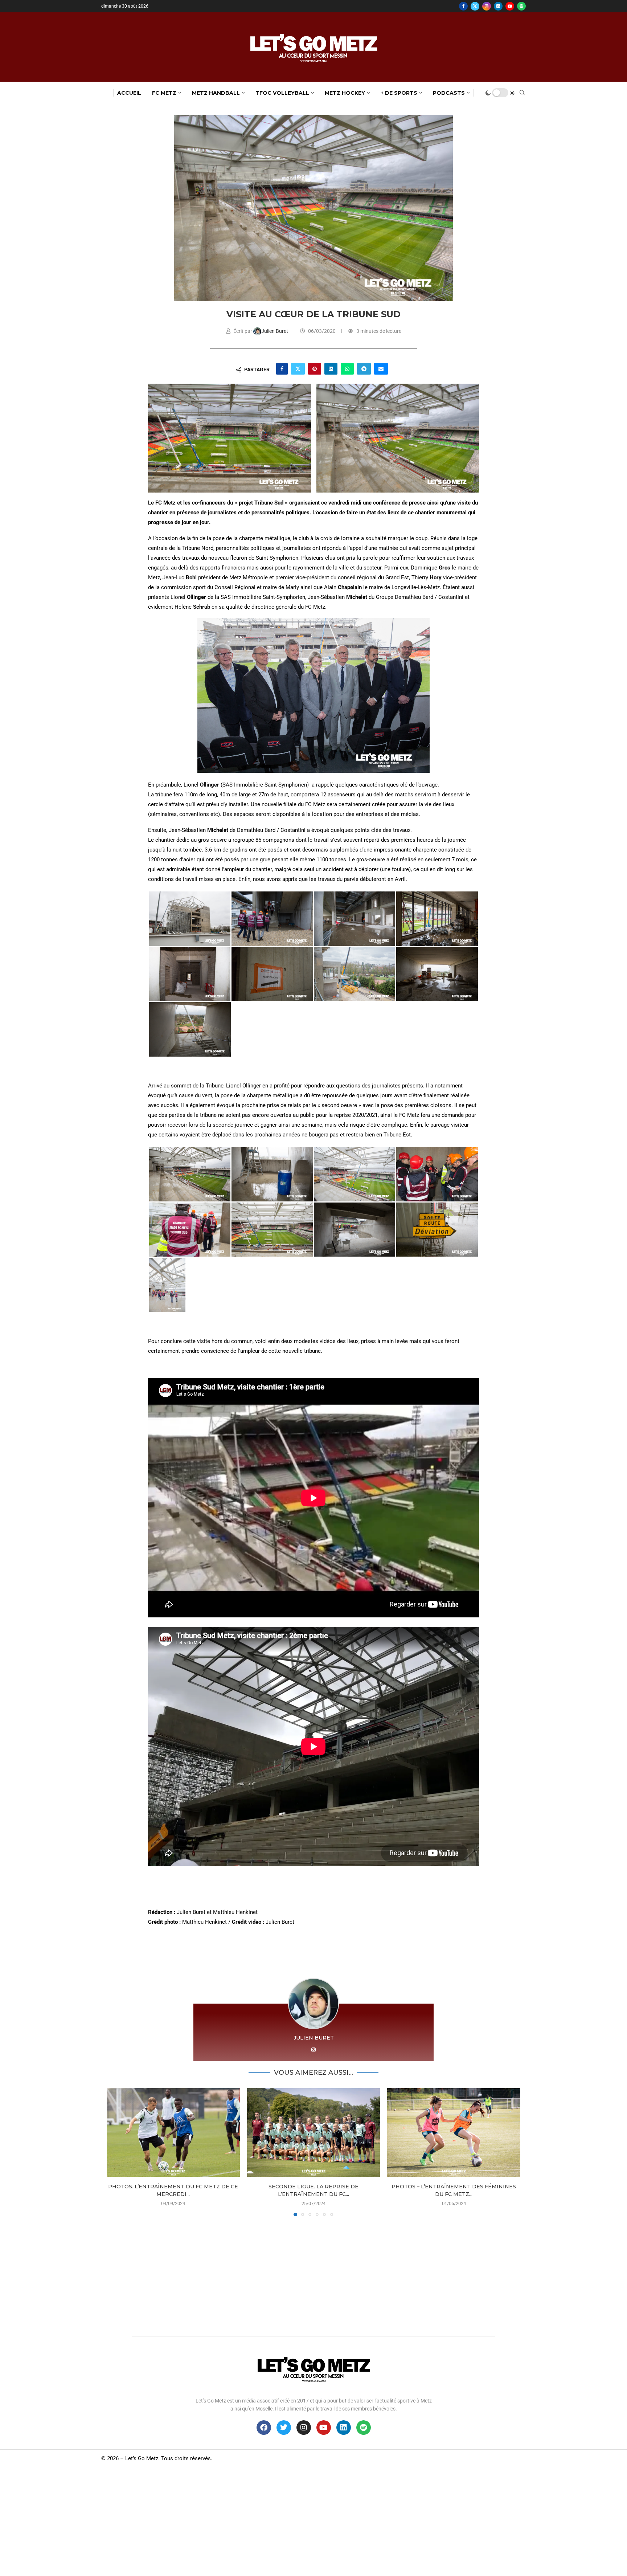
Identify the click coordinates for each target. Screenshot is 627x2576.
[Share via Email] (381, 369)
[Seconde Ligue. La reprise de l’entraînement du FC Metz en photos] (314, 2132)
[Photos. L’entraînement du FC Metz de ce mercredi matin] (173, 2132)
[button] (116, 2152)
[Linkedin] (498, 6)
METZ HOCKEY (345, 93)
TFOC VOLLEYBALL (282, 93)
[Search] (522, 93)
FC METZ (164, 93)
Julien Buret (275, 331)
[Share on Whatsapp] (347, 369)
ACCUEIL (129, 93)
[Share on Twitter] (298, 369)
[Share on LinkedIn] (331, 369)
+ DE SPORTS (399, 93)
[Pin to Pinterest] (315, 369)
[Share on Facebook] (282, 369)
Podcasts (449, 93)
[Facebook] (463, 6)
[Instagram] (487, 6)
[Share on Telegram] (364, 369)
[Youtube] (510, 6)
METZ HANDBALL (216, 93)
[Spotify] (521, 6)
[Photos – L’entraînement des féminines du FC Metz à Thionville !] (454, 2132)
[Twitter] (475, 6)
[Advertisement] (313, 2274)
